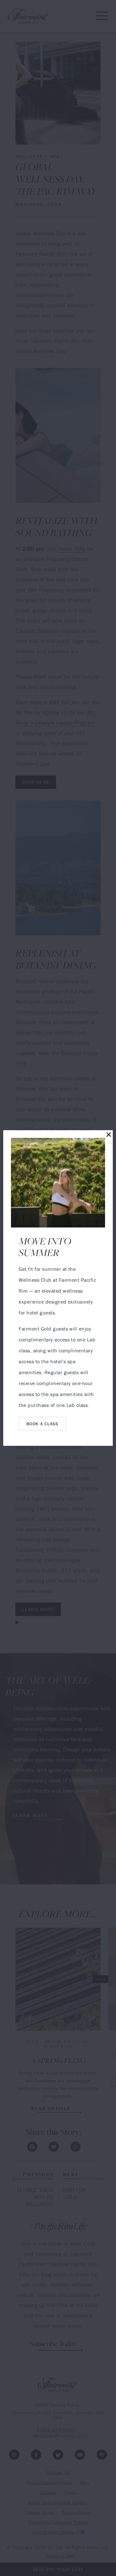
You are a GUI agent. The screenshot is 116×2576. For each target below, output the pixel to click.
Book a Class (42, 1424)
